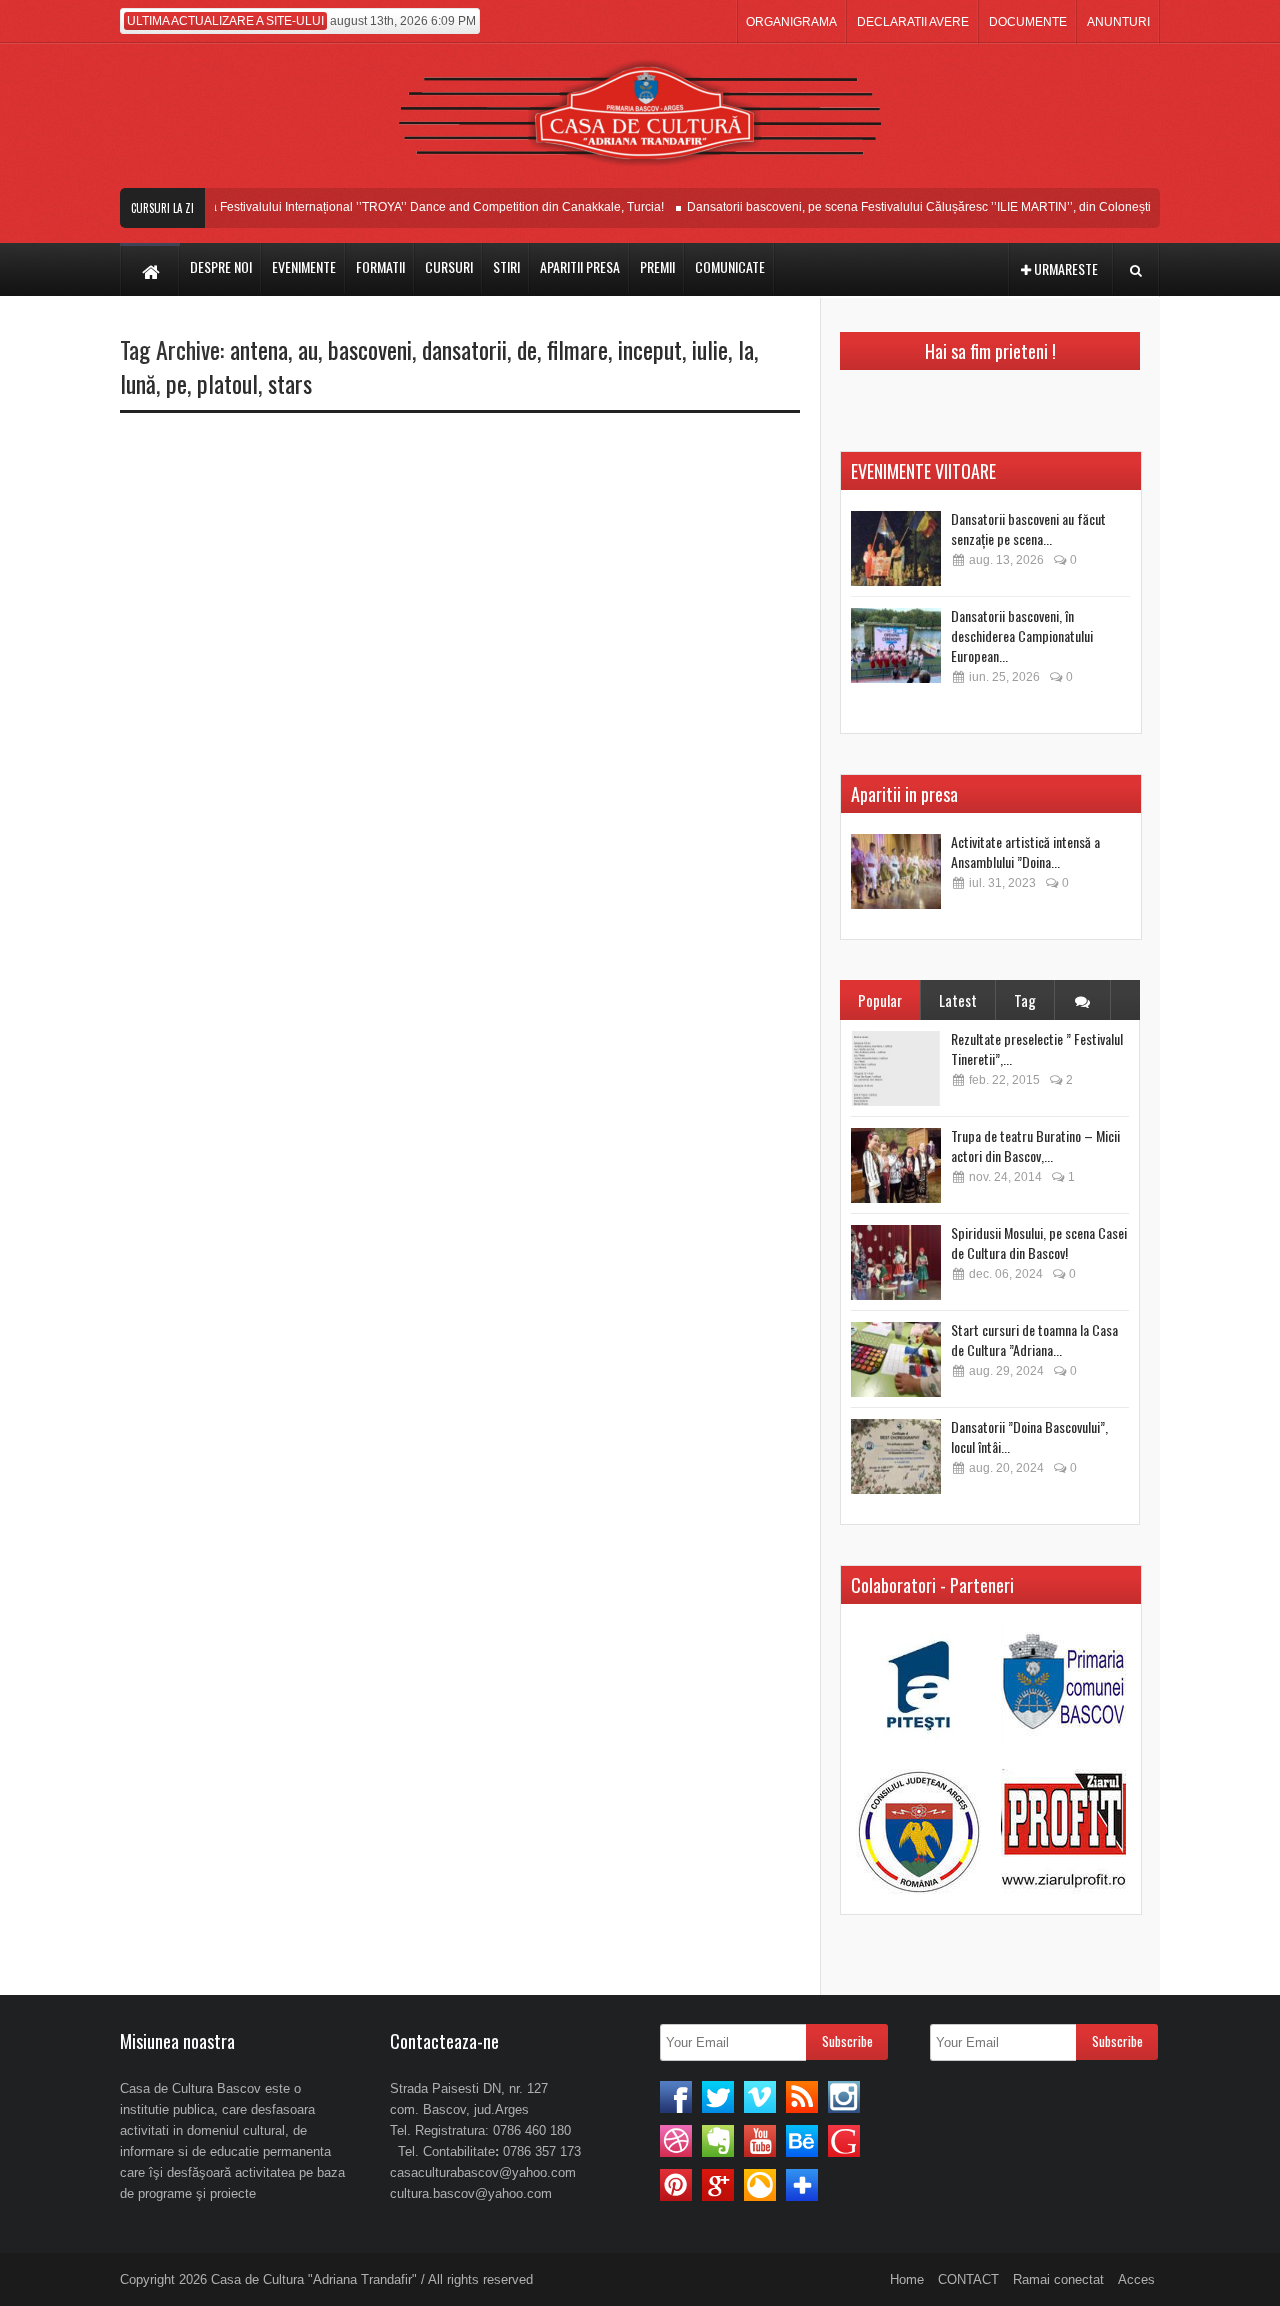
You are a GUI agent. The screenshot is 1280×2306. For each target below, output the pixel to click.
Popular (880, 1000)
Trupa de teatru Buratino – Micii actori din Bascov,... (1035, 1145)
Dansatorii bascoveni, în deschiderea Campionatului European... (1022, 635)
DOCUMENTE (1028, 22)
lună (138, 383)
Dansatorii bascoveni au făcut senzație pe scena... (1028, 528)
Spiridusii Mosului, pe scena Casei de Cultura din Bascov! (1039, 1242)
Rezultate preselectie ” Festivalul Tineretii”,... (1037, 1048)
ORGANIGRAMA (791, 22)
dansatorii (464, 349)
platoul (227, 383)
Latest (958, 1000)
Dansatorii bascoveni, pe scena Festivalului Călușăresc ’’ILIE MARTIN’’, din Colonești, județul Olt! (935, 207)
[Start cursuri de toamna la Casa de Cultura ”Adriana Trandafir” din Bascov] (896, 1359)
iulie (710, 349)
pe (176, 383)
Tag (1025, 1000)
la (746, 349)
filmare (577, 349)
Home (907, 2279)
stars (290, 383)
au (308, 349)
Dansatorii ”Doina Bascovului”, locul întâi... (1029, 1436)
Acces (1136, 2279)
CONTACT (968, 2279)
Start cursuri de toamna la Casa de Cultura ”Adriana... (1034, 1339)
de (527, 349)
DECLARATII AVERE (913, 22)
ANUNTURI (1118, 22)
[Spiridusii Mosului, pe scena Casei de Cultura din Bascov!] (896, 1262)
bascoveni (370, 349)
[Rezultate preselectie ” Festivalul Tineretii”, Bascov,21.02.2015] (896, 1068)
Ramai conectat (1058, 2279)
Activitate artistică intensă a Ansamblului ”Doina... (1025, 851)
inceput (650, 349)
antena (259, 349)
